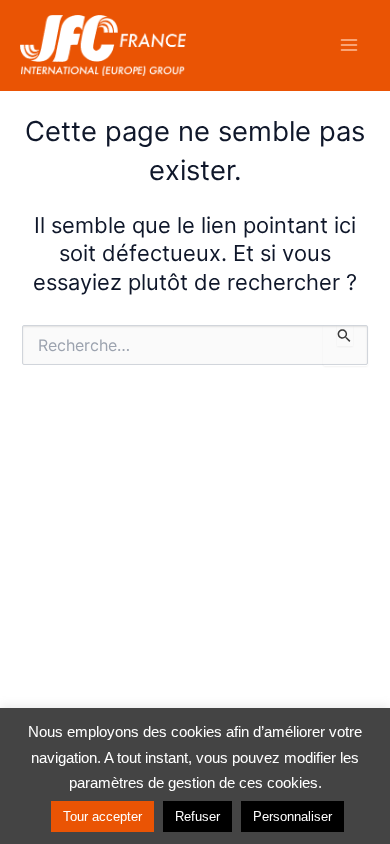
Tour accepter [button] (102, 816)
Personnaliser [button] (292, 816)
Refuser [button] (197, 816)
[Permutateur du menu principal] (349, 45)
